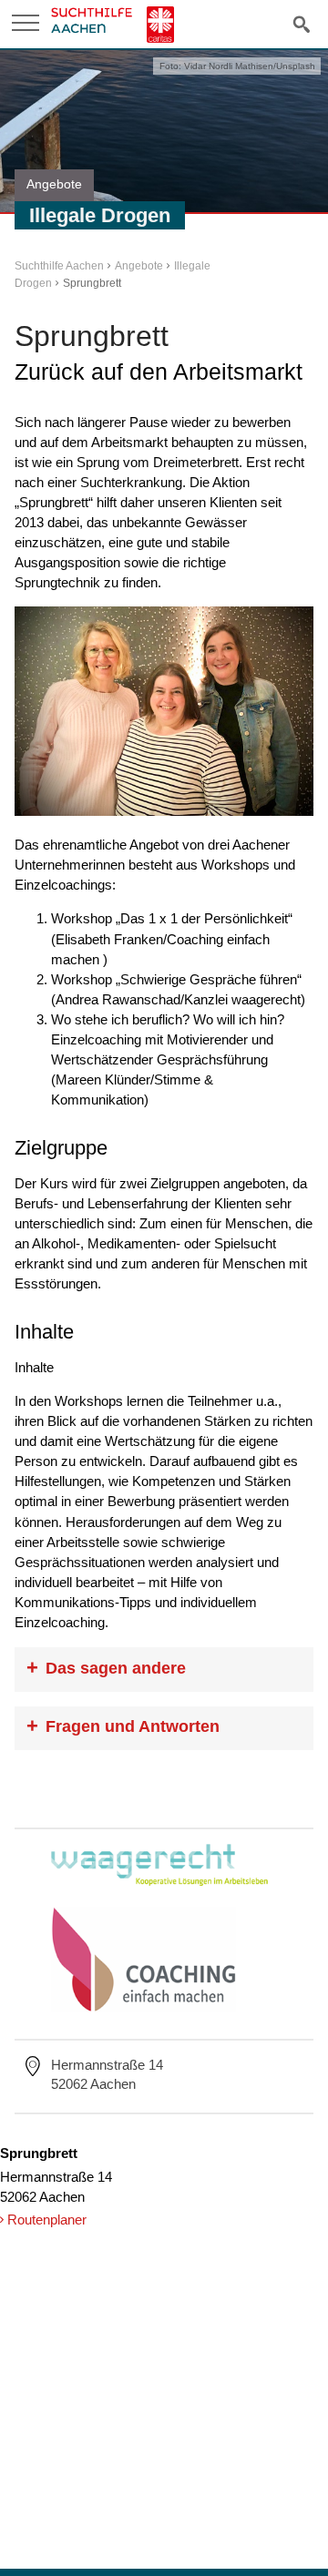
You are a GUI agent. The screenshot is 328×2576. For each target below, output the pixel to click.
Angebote (139, 266)
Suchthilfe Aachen (59, 266)
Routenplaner (47, 2220)
